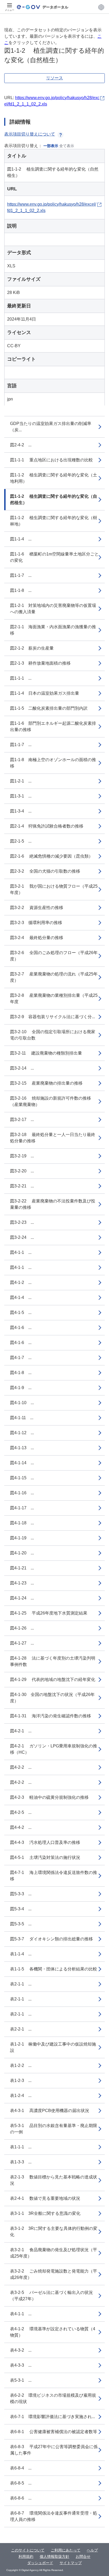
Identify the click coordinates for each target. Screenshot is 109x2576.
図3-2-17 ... (22, 1120)
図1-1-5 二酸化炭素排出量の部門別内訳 (49, 708)
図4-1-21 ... (22, 1568)
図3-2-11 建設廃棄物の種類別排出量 (46, 1053)
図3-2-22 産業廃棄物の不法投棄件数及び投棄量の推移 (53, 1204)
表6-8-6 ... (21, 2498)
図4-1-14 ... (22, 1463)
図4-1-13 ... (22, 1448)
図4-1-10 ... (22, 1403)
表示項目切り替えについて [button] (30, 134)
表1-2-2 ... (21, 2065)
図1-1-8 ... (21, 590)
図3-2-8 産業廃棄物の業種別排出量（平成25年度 (54, 999)
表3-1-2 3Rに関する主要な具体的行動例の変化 (54, 2232)
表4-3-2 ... (21, 2350)
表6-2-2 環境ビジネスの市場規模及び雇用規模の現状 (53, 2398)
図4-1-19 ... (22, 1538)
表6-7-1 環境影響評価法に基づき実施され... (53, 2417)
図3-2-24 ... (22, 1237)
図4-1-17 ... (22, 1508)
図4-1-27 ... (22, 1643)
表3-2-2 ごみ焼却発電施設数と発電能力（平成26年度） (54, 2274)
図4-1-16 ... (22, 1493)
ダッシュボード (40, 2563)
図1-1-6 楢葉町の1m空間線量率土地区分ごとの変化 (54, 557)
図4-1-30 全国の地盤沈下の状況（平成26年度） (52, 1698)
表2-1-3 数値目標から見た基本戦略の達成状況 (54, 2180)
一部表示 (51, 146)
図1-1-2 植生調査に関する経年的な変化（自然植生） (54, 499)
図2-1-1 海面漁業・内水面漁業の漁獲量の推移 (53, 630)
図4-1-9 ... (21, 1388)
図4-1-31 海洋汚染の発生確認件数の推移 (51, 1716)
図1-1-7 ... (21, 575)
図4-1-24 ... (22, 1598)
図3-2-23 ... (22, 1222)
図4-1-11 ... (22, 1418)
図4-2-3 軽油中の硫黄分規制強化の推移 (49, 1797)
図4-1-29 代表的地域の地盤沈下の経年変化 (53, 1680)
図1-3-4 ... (21, 811)
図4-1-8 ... (21, 1373)
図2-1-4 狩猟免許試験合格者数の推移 (47, 826)
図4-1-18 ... (22, 1523)
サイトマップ (71, 2563)
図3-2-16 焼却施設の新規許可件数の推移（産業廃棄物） (51, 1101)
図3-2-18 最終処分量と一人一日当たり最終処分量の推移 (53, 1138)
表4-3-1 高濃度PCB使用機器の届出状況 (50, 2111)
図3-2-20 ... (22, 1171)
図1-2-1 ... (21, 781)
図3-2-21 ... (22, 1186)
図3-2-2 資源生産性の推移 (37, 908)
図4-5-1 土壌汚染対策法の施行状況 (45, 1857)
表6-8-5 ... (21, 2483)
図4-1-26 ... (22, 1628)
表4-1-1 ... (21, 2314)
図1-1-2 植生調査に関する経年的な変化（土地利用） (54, 478)
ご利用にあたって (66, 2550)
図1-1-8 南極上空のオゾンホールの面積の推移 (53, 763)
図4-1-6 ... (21, 1328)
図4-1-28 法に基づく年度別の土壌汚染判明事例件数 (53, 1661)
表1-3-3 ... (21, 2162)
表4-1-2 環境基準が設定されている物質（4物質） (53, 2332)
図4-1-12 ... (22, 1433)
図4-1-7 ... (21, 1358)
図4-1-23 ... (22, 1583)
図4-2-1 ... (21, 1731)
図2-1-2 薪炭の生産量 (32, 648)
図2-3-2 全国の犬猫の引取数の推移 (45, 871)
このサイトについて (28, 2550)
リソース (54, 78)
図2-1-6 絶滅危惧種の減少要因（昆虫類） (51, 856)
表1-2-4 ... (21, 2096)
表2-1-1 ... (21, 1984)
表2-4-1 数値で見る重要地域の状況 (45, 2198)
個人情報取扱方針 (54, 2556)
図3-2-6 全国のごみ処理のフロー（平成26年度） (54, 956)
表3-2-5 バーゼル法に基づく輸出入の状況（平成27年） (51, 2296)
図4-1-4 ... (21, 1297)
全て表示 (67, 146)
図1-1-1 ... (21, 678)
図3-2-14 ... (22, 1068)
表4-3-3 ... (21, 2365)
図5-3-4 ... (21, 1909)
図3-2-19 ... (22, 1156)
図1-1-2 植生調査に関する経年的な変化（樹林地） (54, 521)
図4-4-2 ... (21, 1827)
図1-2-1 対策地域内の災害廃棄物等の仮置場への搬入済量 (53, 609)
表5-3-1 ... (21, 2380)
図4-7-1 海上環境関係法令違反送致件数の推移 (54, 1876)
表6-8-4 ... (21, 2468)
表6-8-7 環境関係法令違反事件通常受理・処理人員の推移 (54, 2516)
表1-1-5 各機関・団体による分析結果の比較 (54, 1969)
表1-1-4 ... (21, 1954)
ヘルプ (92, 2550)
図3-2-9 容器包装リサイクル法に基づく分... (53, 1017)
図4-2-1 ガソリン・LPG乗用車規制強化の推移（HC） (54, 1749)
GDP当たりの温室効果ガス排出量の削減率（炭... (51, 427)
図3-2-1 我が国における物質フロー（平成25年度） (54, 889)
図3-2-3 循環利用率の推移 (36, 923)
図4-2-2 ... (21, 1767)
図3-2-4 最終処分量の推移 (37, 938)
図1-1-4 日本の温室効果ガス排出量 (45, 693)
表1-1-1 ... (21, 2147)
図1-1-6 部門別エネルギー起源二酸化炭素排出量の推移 (53, 726)
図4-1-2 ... (21, 1282)
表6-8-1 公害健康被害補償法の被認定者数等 (54, 2432)
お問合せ (83, 2556)
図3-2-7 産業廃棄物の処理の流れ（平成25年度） (54, 977)
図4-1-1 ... (21, 1252)
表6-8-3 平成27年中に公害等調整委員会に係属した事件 (54, 2450)
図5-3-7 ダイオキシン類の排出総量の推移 (51, 1939)
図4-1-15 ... (22, 1478)
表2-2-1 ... (21, 2029)
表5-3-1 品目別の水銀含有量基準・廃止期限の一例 (54, 2129)
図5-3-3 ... (21, 1894)
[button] (101, 7)
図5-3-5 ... (21, 1924)
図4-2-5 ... (21, 1812)
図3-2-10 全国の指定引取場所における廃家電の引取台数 (53, 1035)
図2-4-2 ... (21, 445)
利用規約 (26, 2556)
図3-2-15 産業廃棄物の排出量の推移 (46, 1083)
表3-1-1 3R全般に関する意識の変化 (45, 2213)
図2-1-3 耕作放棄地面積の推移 (40, 663)
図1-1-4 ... (21, 539)
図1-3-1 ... (21, 796)
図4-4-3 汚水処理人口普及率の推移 (45, 1842)
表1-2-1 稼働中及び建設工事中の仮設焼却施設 (53, 2047)
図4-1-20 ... (22, 1553)
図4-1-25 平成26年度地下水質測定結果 (49, 1613)
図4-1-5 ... (21, 1313)
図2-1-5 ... (21, 841)
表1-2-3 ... (21, 2080)
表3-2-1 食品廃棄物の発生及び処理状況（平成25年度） (54, 2253)
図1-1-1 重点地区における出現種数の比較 (51, 460)
